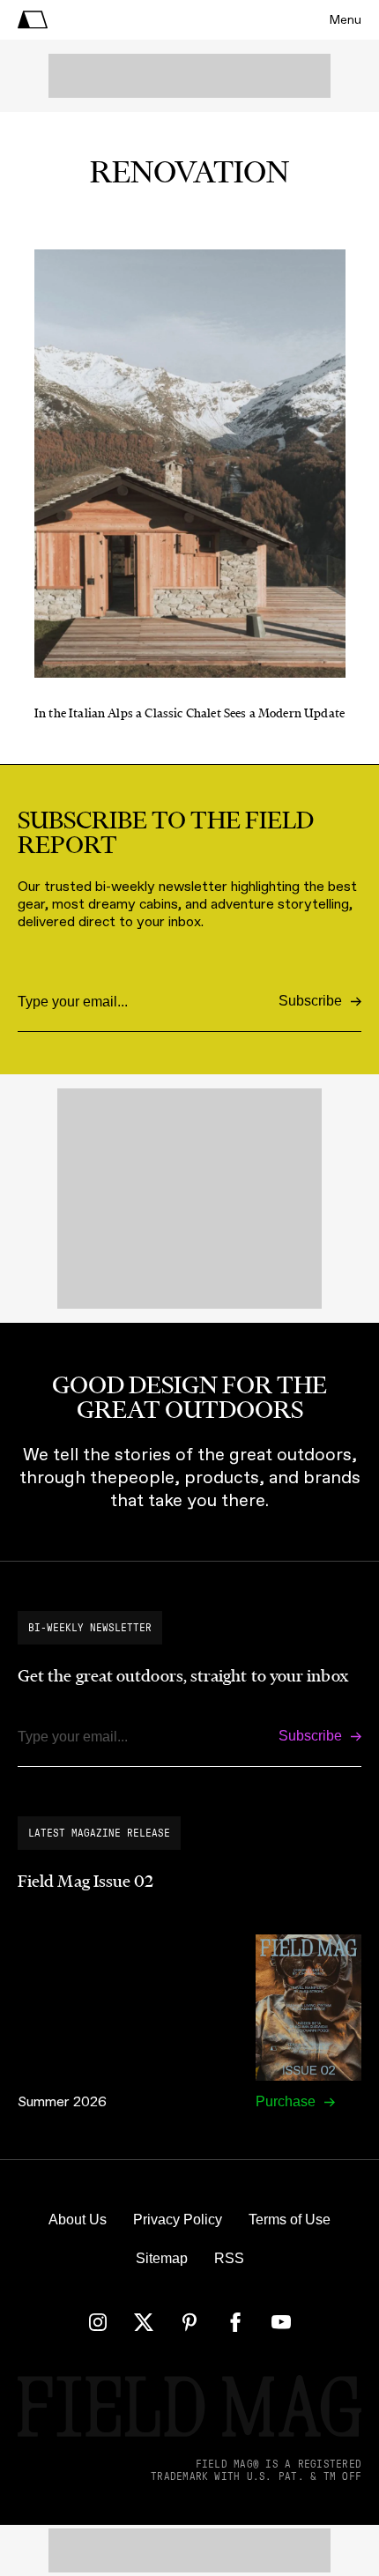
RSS (229, 2258)
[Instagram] (98, 2322)
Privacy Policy (178, 2220)
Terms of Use (290, 2220)
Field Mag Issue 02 (85, 1882)
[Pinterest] (189, 2322)
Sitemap (162, 2258)
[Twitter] (144, 2322)
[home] (33, 20)
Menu (346, 20)
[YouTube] (281, 2322)
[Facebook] (235, 2322)
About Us (78, 2220)
